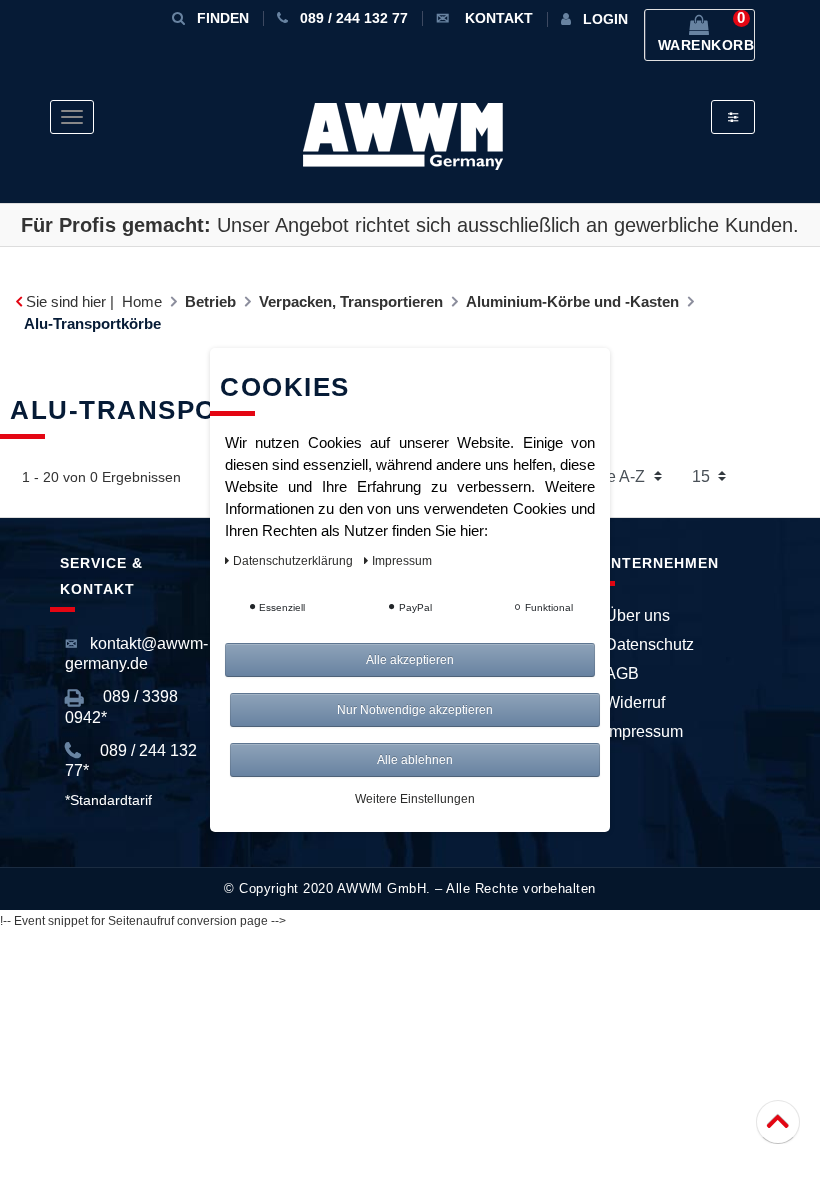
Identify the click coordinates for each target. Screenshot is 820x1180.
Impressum (644, 731)
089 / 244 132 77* (131, 760)
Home (142, 301)
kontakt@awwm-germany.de (136, 654)
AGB (622, 673)
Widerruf (635, 702)
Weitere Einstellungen (415, 799)
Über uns (637, 615)
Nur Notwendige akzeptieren (415, 710)
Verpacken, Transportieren (351, 301)
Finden (223, 18)
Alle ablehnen (415, 760)
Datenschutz (649, 644)
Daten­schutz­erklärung (294, 561)
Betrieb (210, 301)
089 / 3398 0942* (121, 706)
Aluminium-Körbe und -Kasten (572, 301)
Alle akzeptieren (410, 660)
